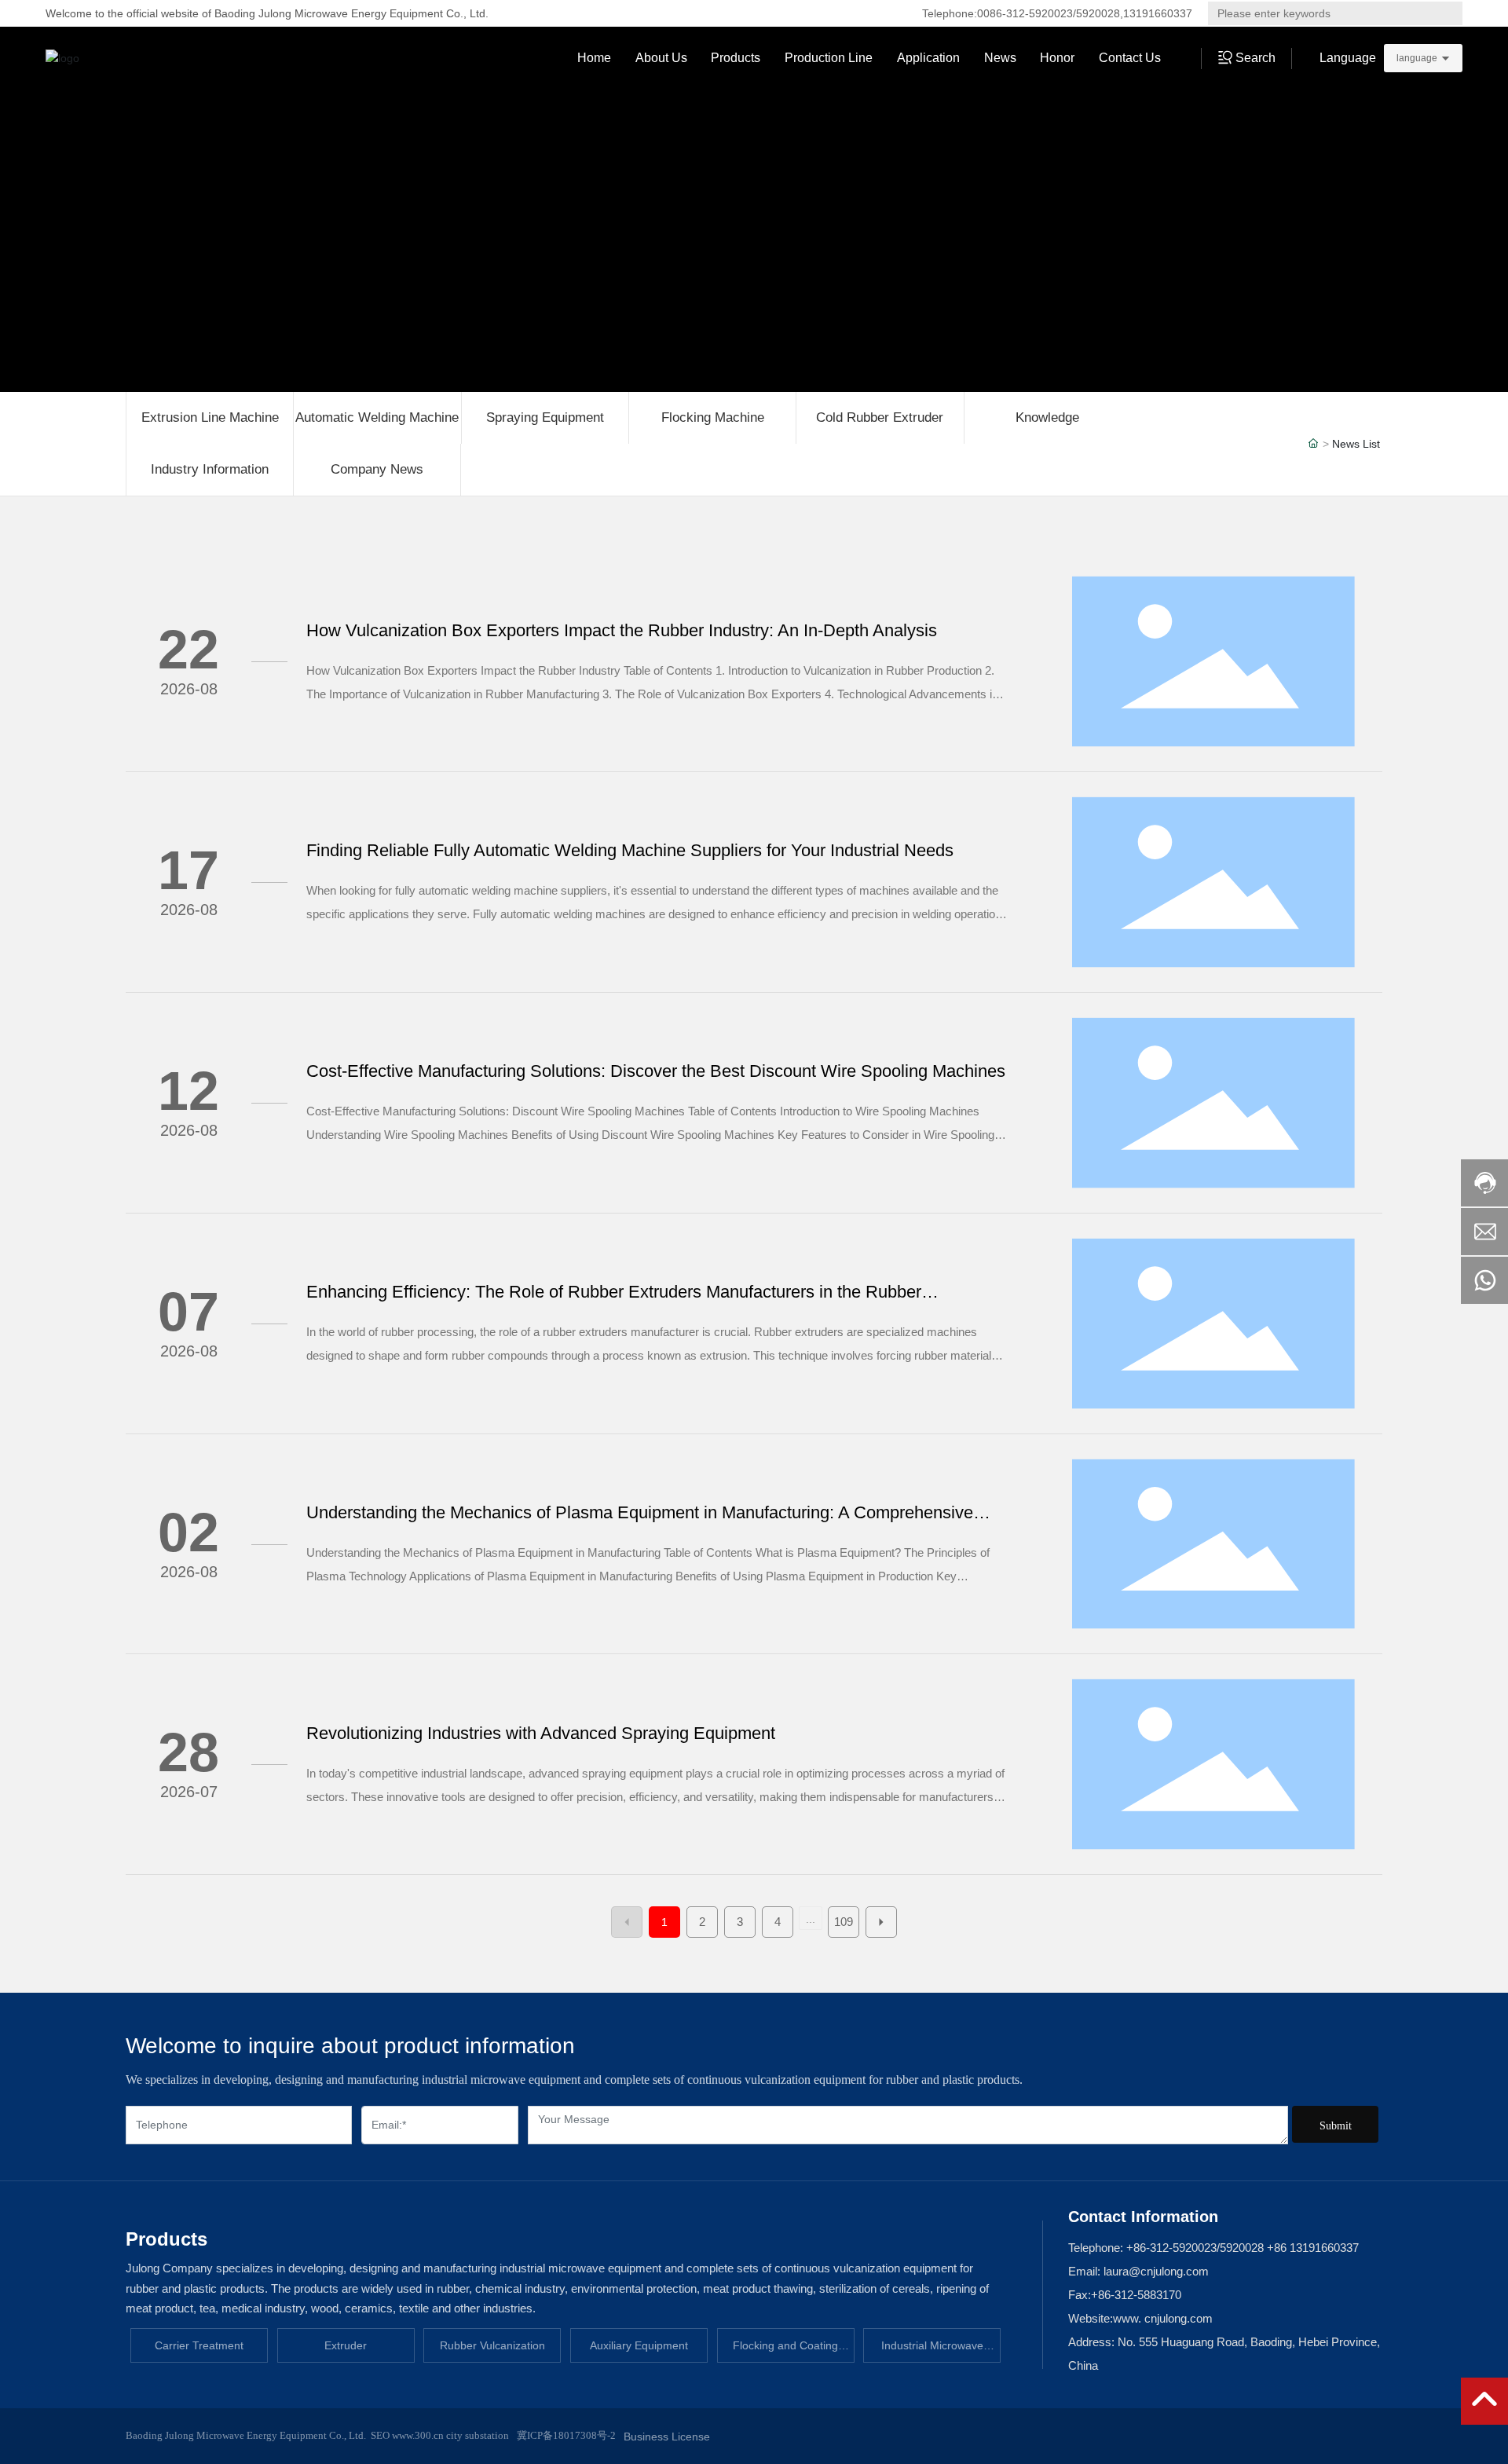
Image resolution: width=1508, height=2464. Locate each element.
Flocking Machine (713, 417)
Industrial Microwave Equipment (932, 2351)
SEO (380, 2435)
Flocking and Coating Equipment (785, 2351)
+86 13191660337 (1313, 2248)
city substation (478, 2435)
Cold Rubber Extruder (880, 417)
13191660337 (1158, 13)
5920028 (1098, 13)
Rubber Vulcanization (492, 2345)
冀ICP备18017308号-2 (566, 2435)
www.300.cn (417, 2435)
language (1417, 58)
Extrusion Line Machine (210, 417)
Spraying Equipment (545, 417)
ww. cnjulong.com (1167, 2318)
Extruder (346, 2345)
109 (844, 1922)
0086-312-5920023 (1025, 13)
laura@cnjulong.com (1155, 2271)
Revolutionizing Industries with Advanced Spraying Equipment (541, 1733)
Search (1437, 13)
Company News (377, 469)
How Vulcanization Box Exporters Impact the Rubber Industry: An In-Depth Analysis (622, 630)
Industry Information (210, 469)
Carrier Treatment (199, 2345)
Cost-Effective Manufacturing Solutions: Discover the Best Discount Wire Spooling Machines (656, 1071)
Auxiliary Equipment (639, 2345)
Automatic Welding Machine (377, 417)
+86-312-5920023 (1171, 2248)
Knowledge (1047, 417)
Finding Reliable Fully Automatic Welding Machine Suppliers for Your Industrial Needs (630, 850)
